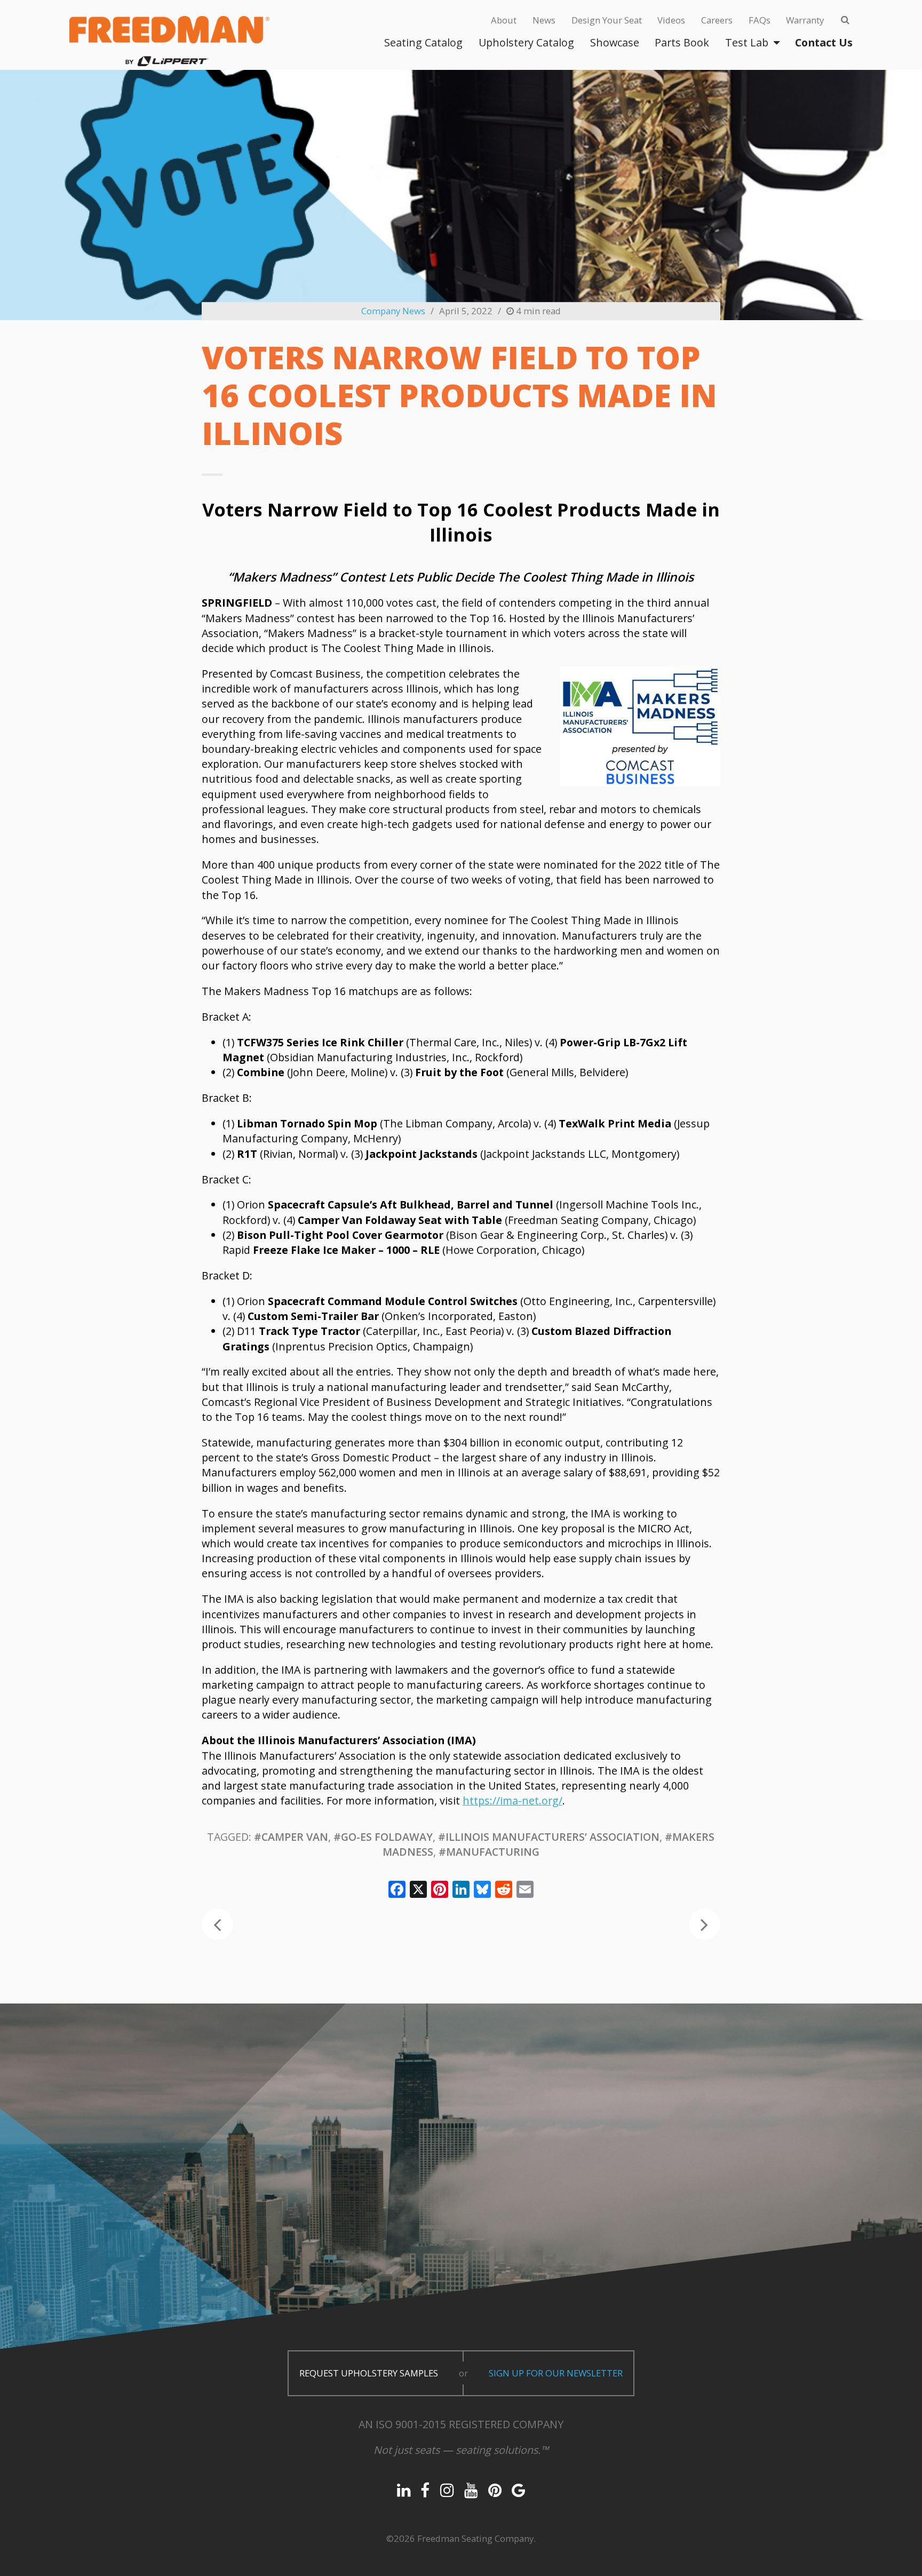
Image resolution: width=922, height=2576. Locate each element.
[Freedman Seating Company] (169, 41)
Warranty (805, 20)
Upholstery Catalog (526, 42)
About (504, 20)
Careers (717, 20)
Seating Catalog (423, 42)
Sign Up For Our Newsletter (556, 2373)
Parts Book (682, 42)
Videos (671, 20)
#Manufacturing (489, 1852)
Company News (393, 311)
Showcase (615, 42)
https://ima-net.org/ (512, 1800)
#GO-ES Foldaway (383, 1837)
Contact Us (824, 42)
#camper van (291, 1837)
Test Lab (747, 42)
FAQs (760, 20)
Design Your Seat (607, 20)
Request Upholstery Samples (369, 2373)
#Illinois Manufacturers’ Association (549, 1837)
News (544, 20)
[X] (418, 1890)
